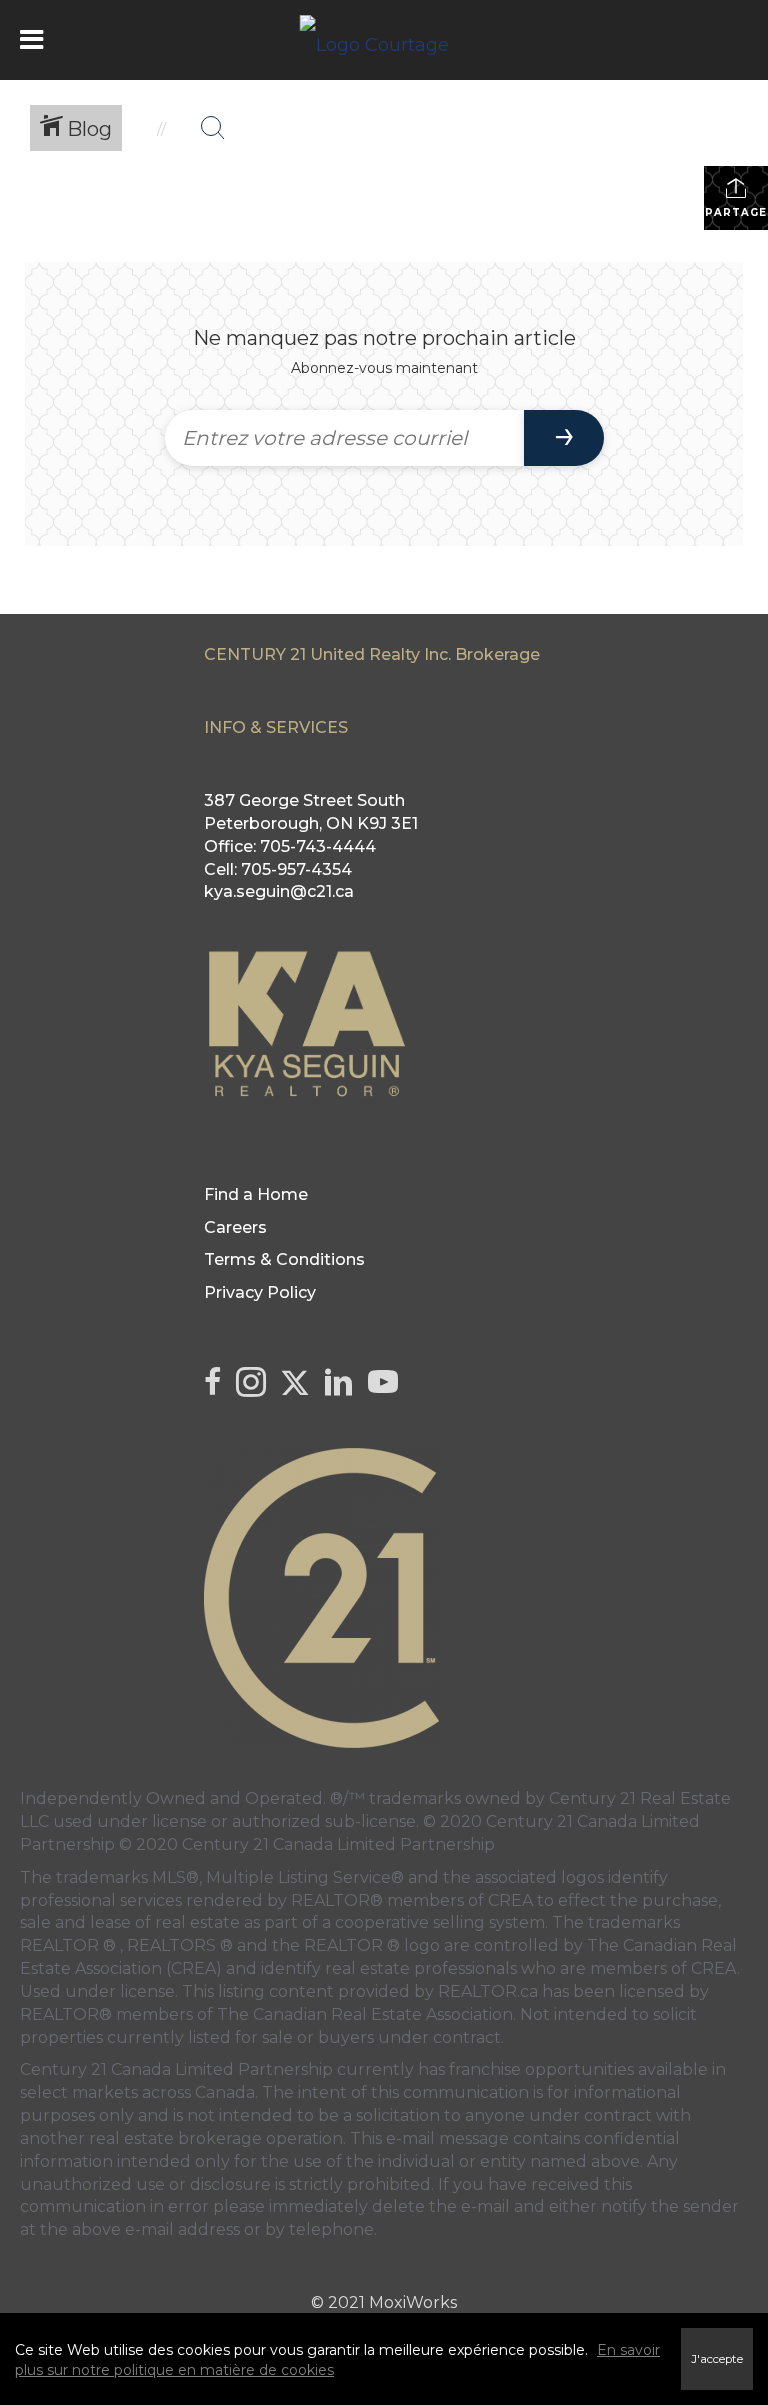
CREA (510, 1900)
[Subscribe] (564, 438)
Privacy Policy (260, 1292)
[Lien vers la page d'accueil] (384, 40)
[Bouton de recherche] (213, 128)
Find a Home (256, 1194)
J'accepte (717, 2359)
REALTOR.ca (488, 1991)
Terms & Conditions (284, 1259)
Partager (736, 212)
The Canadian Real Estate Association (365, 2014)
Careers (235, 1227)
